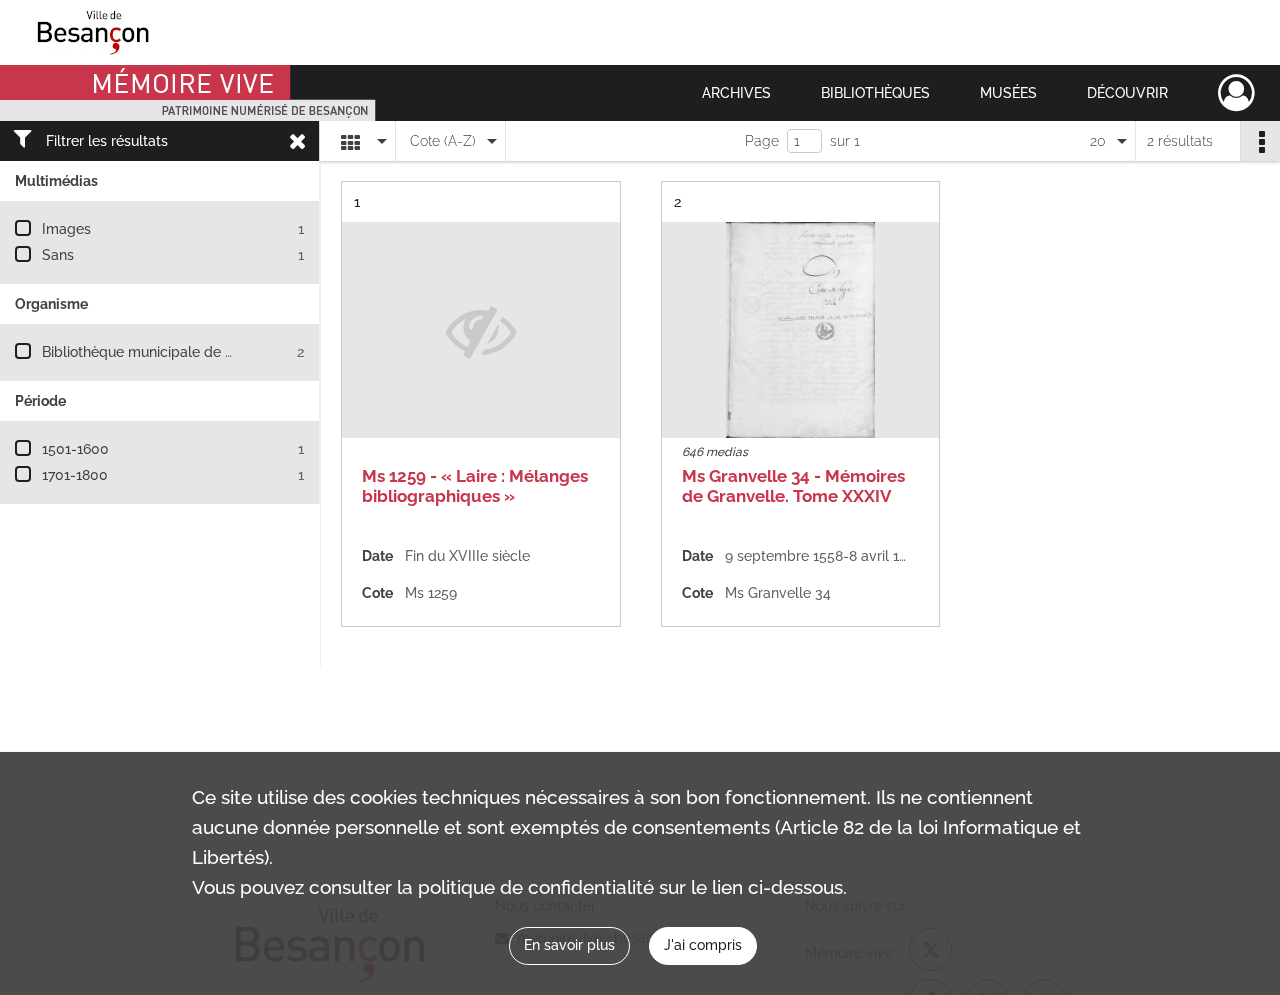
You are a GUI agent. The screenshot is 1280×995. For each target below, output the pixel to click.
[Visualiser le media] (801, 330)
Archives (736, 93)
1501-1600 (75, 449)
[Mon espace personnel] (1236, 93)
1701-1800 (75, 475)
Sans (58, 255)
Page (762, 141)
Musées (1008, 93)
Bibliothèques (875, 93)
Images (66, 229)
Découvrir (1127, 93)
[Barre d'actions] (1260, 141)
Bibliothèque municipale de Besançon (165, 352)
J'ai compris (703, 945)
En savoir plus (569, 945)
